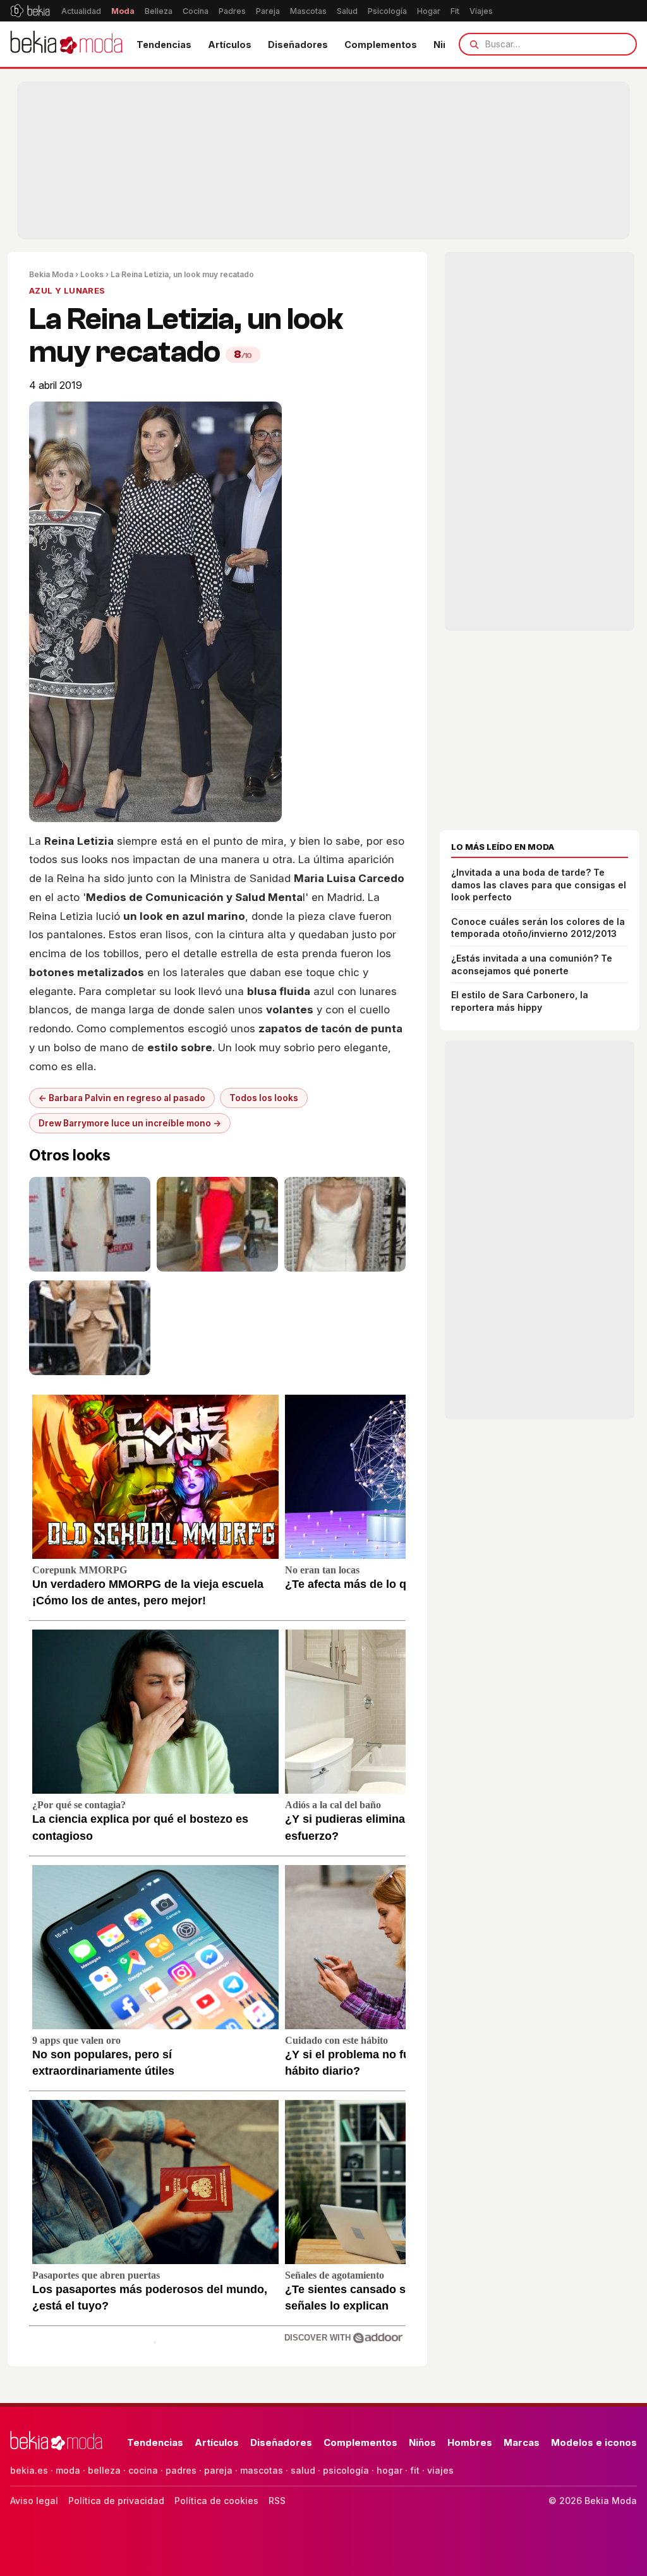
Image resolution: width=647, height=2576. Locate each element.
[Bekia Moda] (66, 44)
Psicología (387, 11)
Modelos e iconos (594, 2442)
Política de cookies (216, 2501)
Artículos (230, 45)
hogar (390, 2470)
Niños (422, 2442)
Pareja (268, 11)
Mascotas (308, 11)
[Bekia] (30, 11)
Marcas (522, 2442)
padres (181, 2470)
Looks (92, 274)
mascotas (262, 2470)
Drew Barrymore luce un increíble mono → (130, 1123)
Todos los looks (264, 1098)
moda (68, 2470)
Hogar (429, 11)
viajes (440, 2470)
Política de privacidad (116, 2501)
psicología (346, 2470)
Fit (455, 11)
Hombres (470, 2442)
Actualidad (81, 11)
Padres (232, 11)
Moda (123, 11)
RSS (277, 2501)
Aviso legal (34, 2501)
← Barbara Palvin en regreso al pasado (122, 1098)
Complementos (381, 45)
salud (303, 2470)
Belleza (159, 11)
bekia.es (29, 2470)
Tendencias (164, 45)
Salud (347, 11)
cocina (143, 2470)
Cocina (196, 11)
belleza (104, 2470)
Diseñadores (298, 45)
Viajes (481, 11)
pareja (218, 2470)
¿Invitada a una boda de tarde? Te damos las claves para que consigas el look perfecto (539, 885)
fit (415, 2470)
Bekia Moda (51, 274)
